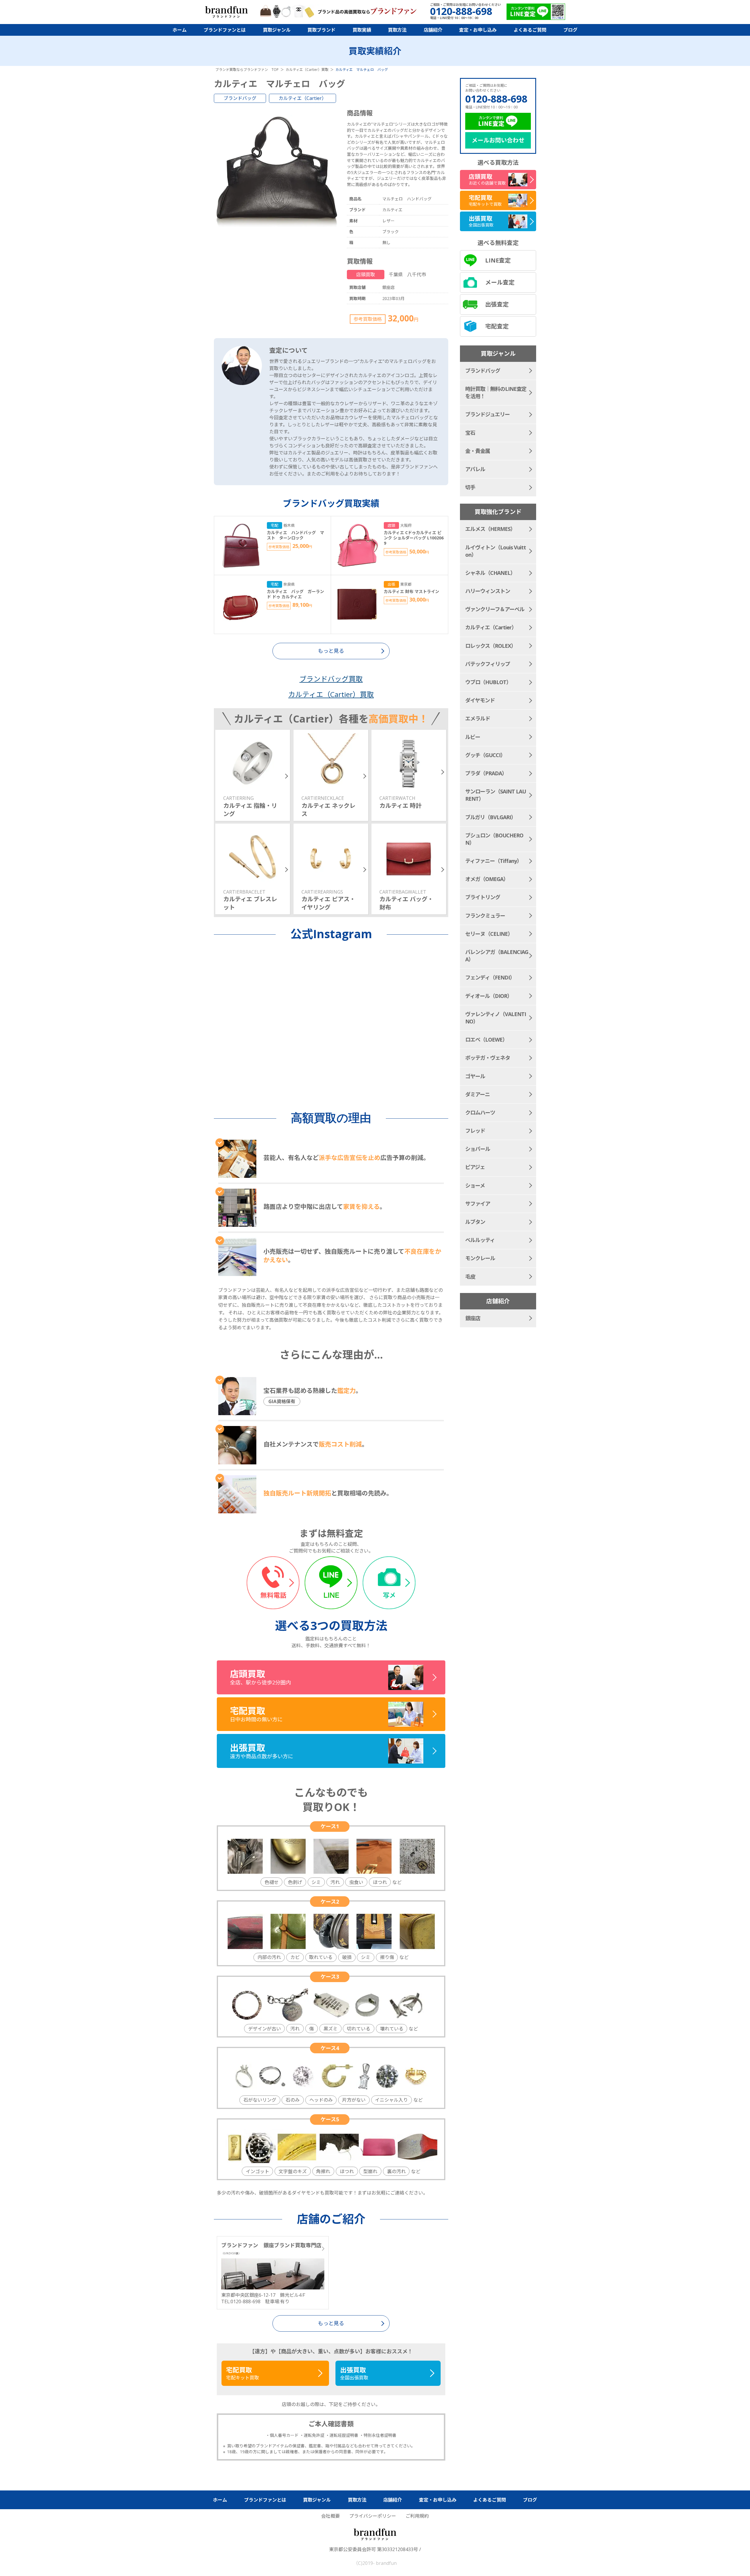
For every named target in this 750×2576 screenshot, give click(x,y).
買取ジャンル (277, 30)
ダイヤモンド (480, 700)
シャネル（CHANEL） (490, 573)
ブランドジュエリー (487, 414)
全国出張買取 (354, 2373)
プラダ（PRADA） (486, 773)
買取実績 (362, 30)
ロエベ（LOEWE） (486, 1040)
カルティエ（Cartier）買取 (331, 694)
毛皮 (470, 1277)
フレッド (475, 1131)
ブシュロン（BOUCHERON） (494, 839)
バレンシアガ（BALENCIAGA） (497, 956)
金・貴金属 (478, 451)
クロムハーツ (480, 1112)
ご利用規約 (417, 2516)
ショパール (478, 1149)
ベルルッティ (480, 1240)
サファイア (478, 1204)
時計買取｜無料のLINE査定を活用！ (496, 392)
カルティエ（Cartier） (302, 98)
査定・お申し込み (478, 30)
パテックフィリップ (488, 664)
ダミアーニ (478, 1094)
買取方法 (397, 30)
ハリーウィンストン (488, 591)
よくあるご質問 (530, 30)
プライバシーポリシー (373, 2516)
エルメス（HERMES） (490, 529)
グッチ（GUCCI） (485, 755)
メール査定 (500, 282)
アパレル (475, 469)
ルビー (473, 737)
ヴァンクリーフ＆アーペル (495, 609)
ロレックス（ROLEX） (491, 646)
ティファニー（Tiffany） (494, 861)
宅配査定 (497, 326)
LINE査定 (498, 260)
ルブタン (475, 1222)
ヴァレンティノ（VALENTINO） (496, 1018)
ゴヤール (475, 1076)
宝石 (470, 433)
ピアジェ (475, 1167)
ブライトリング (483, 897)
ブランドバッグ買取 (331, 679)
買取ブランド (321, 30)
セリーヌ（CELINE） (489, 934)
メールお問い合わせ (498, 140)
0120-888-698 (496, 99)
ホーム (180, 30)
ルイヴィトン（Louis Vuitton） (496, 551)
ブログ (570, 30)
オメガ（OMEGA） (487, 879)
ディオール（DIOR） (489, 996)
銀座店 (473, 1318)
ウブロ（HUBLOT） (488, 682)
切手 (470, 487)
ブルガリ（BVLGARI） (491, 817)
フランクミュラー (485, 916)
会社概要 (330, 2516)
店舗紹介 (433, 30)
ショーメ (475, 1185)
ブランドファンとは (225, 30)
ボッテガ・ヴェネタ (488, 1058)
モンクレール (480, 1258)
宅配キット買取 (243, 2373)
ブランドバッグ (240, 98)
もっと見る (331, 2323)
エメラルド (478, 718)
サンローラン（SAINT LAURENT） (496, 795)
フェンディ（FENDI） (490, 977)
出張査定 (497, 304)
